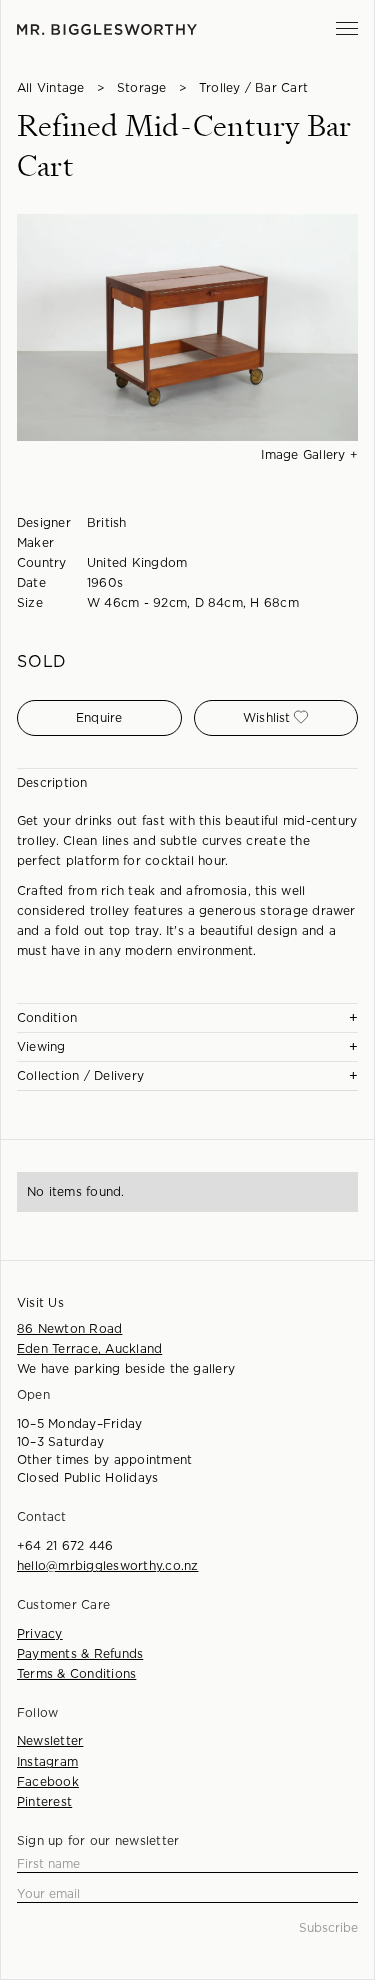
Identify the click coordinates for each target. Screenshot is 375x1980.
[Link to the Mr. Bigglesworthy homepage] (107, 29)
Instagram (47, 1762)
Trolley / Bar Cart (253, 88)
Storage (142, 88)
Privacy (40, 1634)
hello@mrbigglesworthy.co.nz (107, 1566)
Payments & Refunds (80, 1654)
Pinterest (44, 1802)
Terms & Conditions (76, 1674)
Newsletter (50, 1741)
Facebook (48, 1782)
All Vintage (51, 88)
